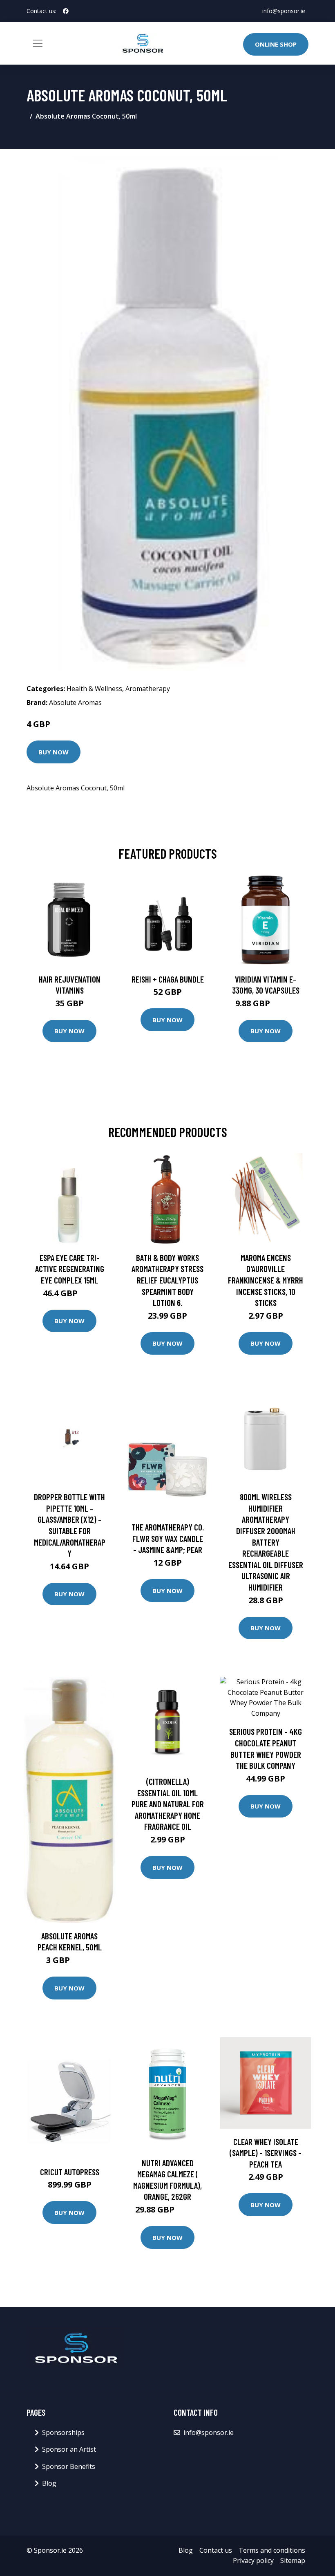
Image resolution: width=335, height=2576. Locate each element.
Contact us (216, 2550)
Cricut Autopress (70, 2172)
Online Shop (276, 44)
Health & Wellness (94, 689)
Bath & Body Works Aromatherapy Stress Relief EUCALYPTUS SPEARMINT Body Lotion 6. (167, 1280)
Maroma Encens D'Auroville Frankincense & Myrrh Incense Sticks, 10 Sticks (266, 1280)
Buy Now (54, 752)
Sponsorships (63, 2432)
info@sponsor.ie (284, 11)
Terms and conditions (272, 2550)
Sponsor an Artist (69, 2449)
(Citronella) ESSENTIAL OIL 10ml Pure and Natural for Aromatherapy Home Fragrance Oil (168, 1804)
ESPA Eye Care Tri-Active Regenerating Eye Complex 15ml (70, 1269)
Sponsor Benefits (69, 2466)
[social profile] (66, 11)
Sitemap (293, 2560)
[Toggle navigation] (38, 43)
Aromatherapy (148, 689)
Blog (49, 2483)
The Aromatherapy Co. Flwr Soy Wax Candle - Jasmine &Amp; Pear (168, 1538)
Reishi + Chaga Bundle (168, 979)
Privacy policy (253, 2560)
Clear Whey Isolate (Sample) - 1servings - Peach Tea (266, 2153)
